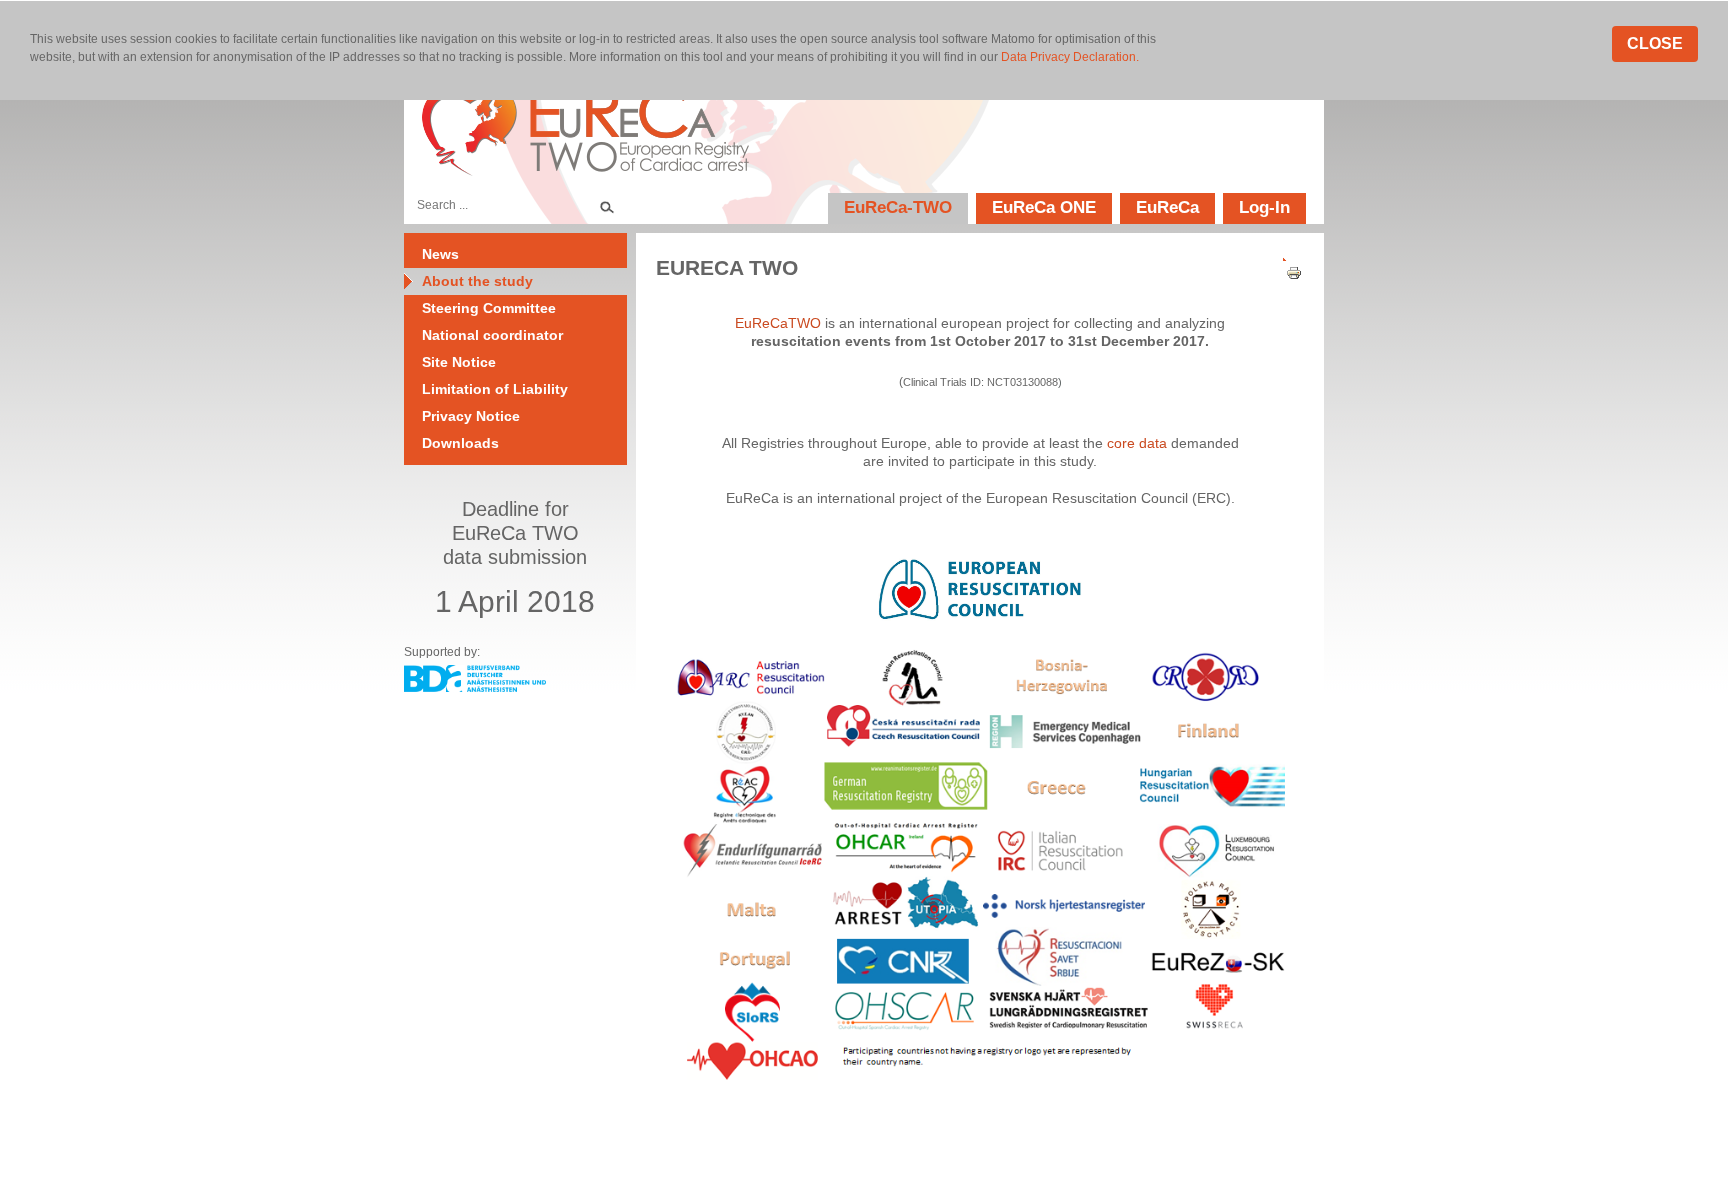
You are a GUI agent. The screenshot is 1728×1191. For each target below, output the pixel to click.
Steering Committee (489, 308)
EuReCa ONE (1044, 207)
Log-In (1264, 207)
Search (606, 205)
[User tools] (1287, 255)
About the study (477, 281)
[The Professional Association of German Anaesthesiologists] (475, 687)
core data (1137, 443)
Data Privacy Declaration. (1070, 57)
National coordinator (492, 335)
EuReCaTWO (778, 323)
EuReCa (1167, 207)
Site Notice (459, 362)
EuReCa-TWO (898, 207)
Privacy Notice (471, 416)
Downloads (460, 443)
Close (1655, 43)
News (440, 254)
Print (1287, 273)
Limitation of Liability (495, 389)
